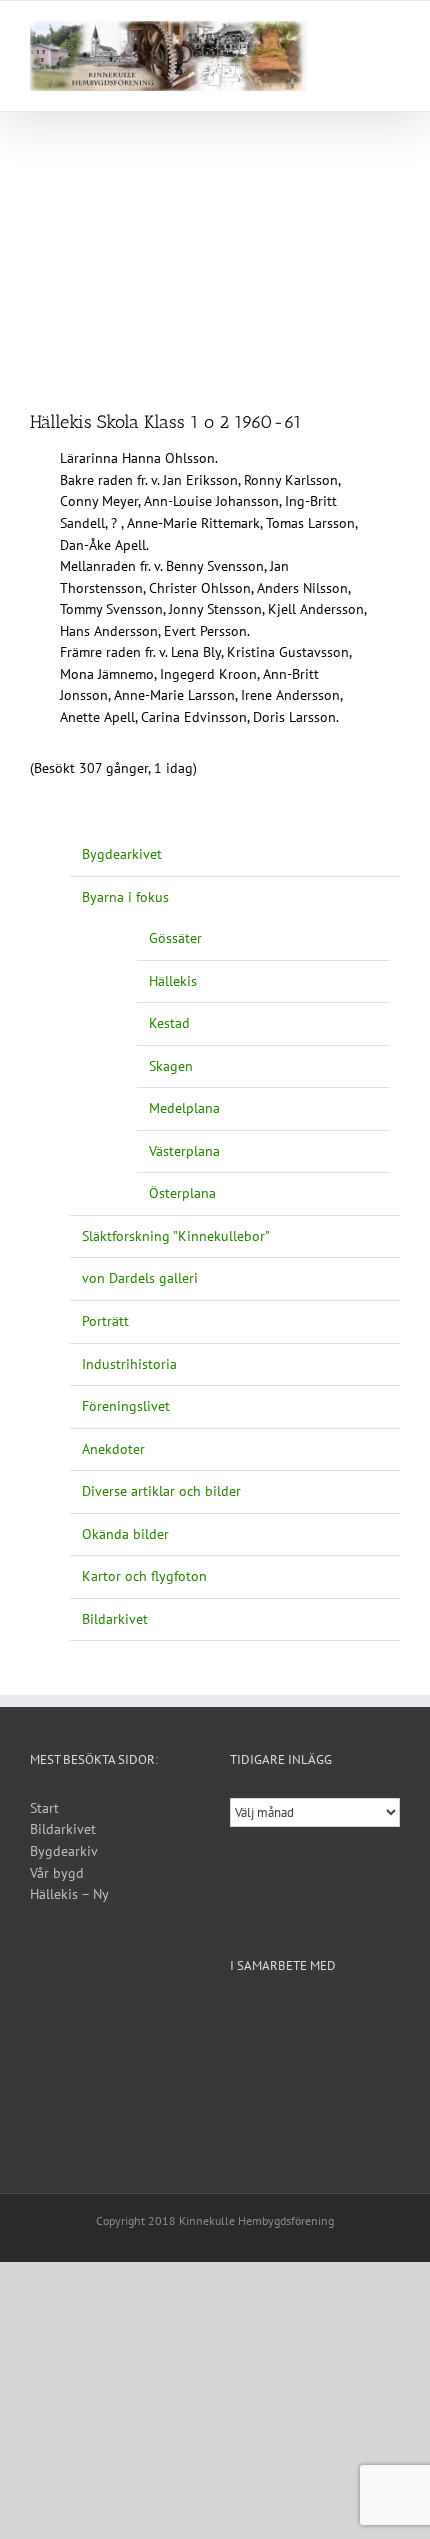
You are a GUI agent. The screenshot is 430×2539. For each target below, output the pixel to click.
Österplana (182, 1193)
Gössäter (175, 938)
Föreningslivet (126, 1406)
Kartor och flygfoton (144, 1576)
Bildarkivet (115, 1619)
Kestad (169, 1023)
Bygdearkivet (122, 854)
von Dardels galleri (140, 1278)
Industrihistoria (129, 1364)
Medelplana (184, 1108)
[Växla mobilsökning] (356, 31)
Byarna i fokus (125, 897)
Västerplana (184, 1151)
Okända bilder (125, 1534)
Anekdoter (113, 1449)
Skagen (171, 1066)
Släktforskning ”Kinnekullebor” (176, 1236)
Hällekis (173, 981)
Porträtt (105, 1321)
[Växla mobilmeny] (392, 31)
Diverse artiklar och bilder (161, 1491)
